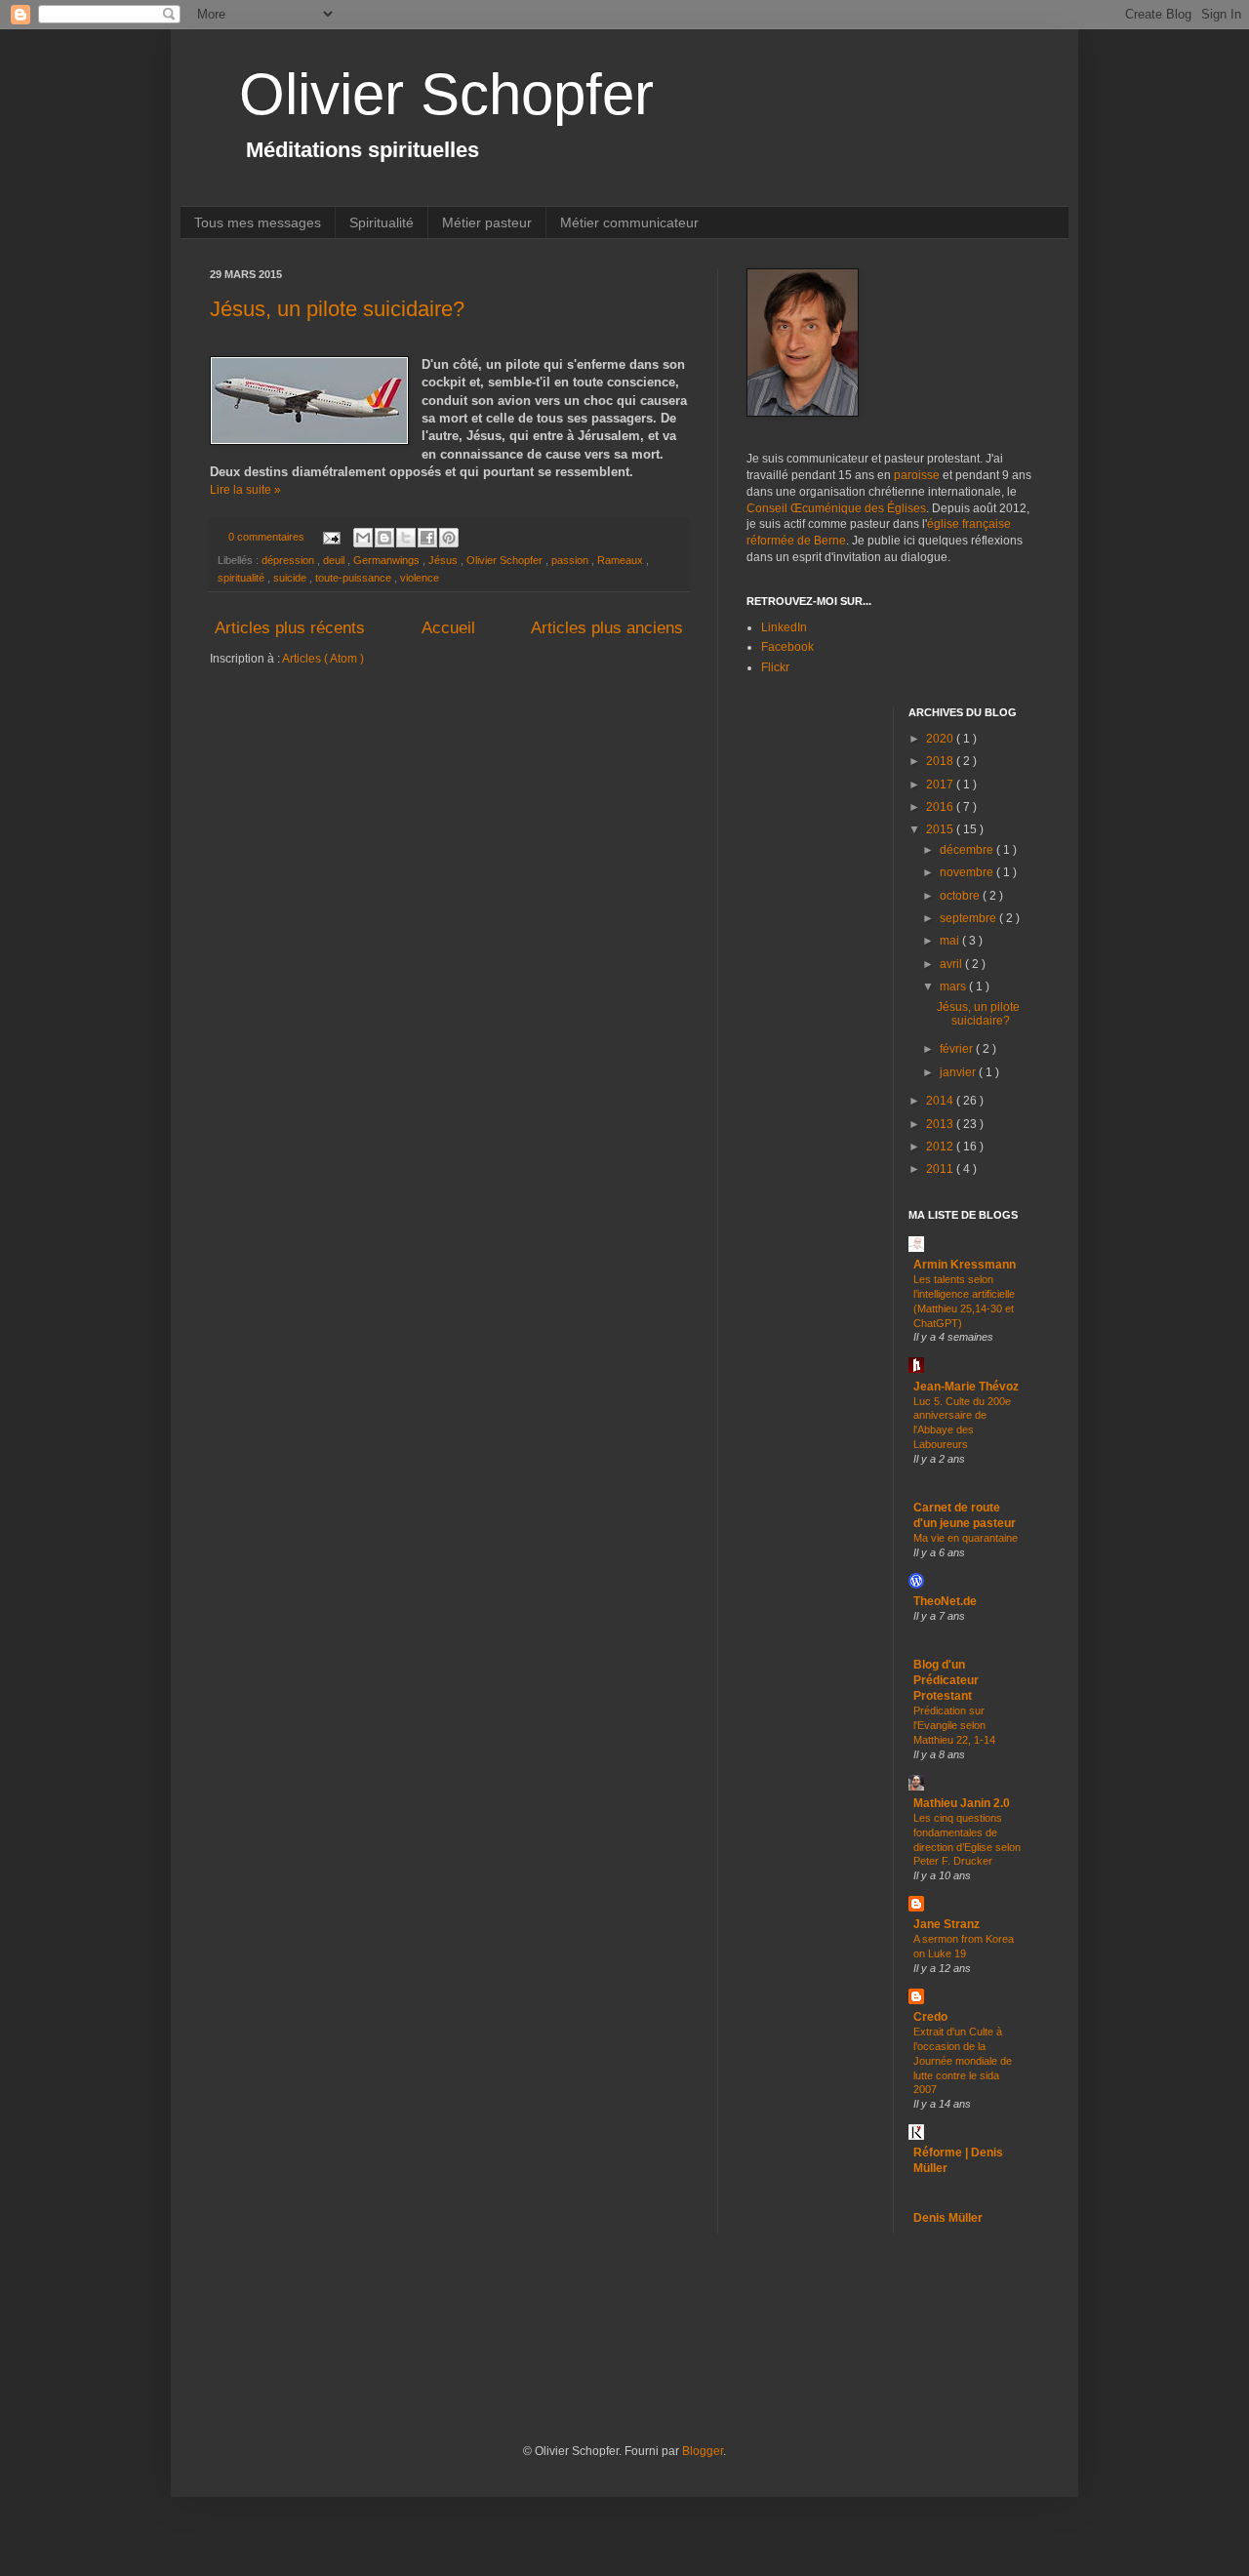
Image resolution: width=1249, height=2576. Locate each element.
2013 (941, 1124)
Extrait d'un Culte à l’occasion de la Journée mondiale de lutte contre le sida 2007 (963, 2060)
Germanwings (388, 560)
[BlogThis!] (384, 538)
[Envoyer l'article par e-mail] (331, 537)
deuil (335, 560)
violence (420, 578)
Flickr (775, 667)
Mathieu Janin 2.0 (962, 1803)
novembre (968, 872)
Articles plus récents (290, 628)
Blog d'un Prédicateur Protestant (946, 1680)
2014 (941, 1101)
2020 (941, 739)
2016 (941, 807)
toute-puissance (355, 578)
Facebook (787, 647)
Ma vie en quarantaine (966, 1538)
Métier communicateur (629, 222)
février (958, 1049)
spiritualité (242, 578)
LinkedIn (784, 627)
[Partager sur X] (406, 538)
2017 (941, 785)
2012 (941, 1147)
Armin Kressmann (965, 1265)
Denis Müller (948, 2218)
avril (952, 964)
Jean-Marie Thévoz (966, 1387)
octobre (961, 896)
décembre (968, 850)
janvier (959, 1072)
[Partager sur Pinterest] (449, 538)
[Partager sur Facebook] (427, 538)
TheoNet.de (945, 1601)
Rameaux (622, 560)
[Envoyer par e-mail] (363, 538)
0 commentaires (268, 537)
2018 (941, 761)
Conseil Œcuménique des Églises (836, 508)
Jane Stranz (947, 1924)
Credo (930, 2017)
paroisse (917, 475)
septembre (969, 918)
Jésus (444, 560)
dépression (289, 560)
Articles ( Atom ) (323, 659)
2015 (941, 829)
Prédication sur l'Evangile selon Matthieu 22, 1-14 (954, 1725)
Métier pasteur (487, 222)
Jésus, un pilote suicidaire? (337, 309)
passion (571, 560)
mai (951, 941)
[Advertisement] (565, 2365)
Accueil (448, 628)
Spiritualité (382, 222)
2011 (941, 1169)
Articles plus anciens (607, 628)
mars (954, 986)
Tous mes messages (258, 222)
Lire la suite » (245, 490)
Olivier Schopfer (446, 94)
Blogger (703, 2451)
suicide (291, 578)
